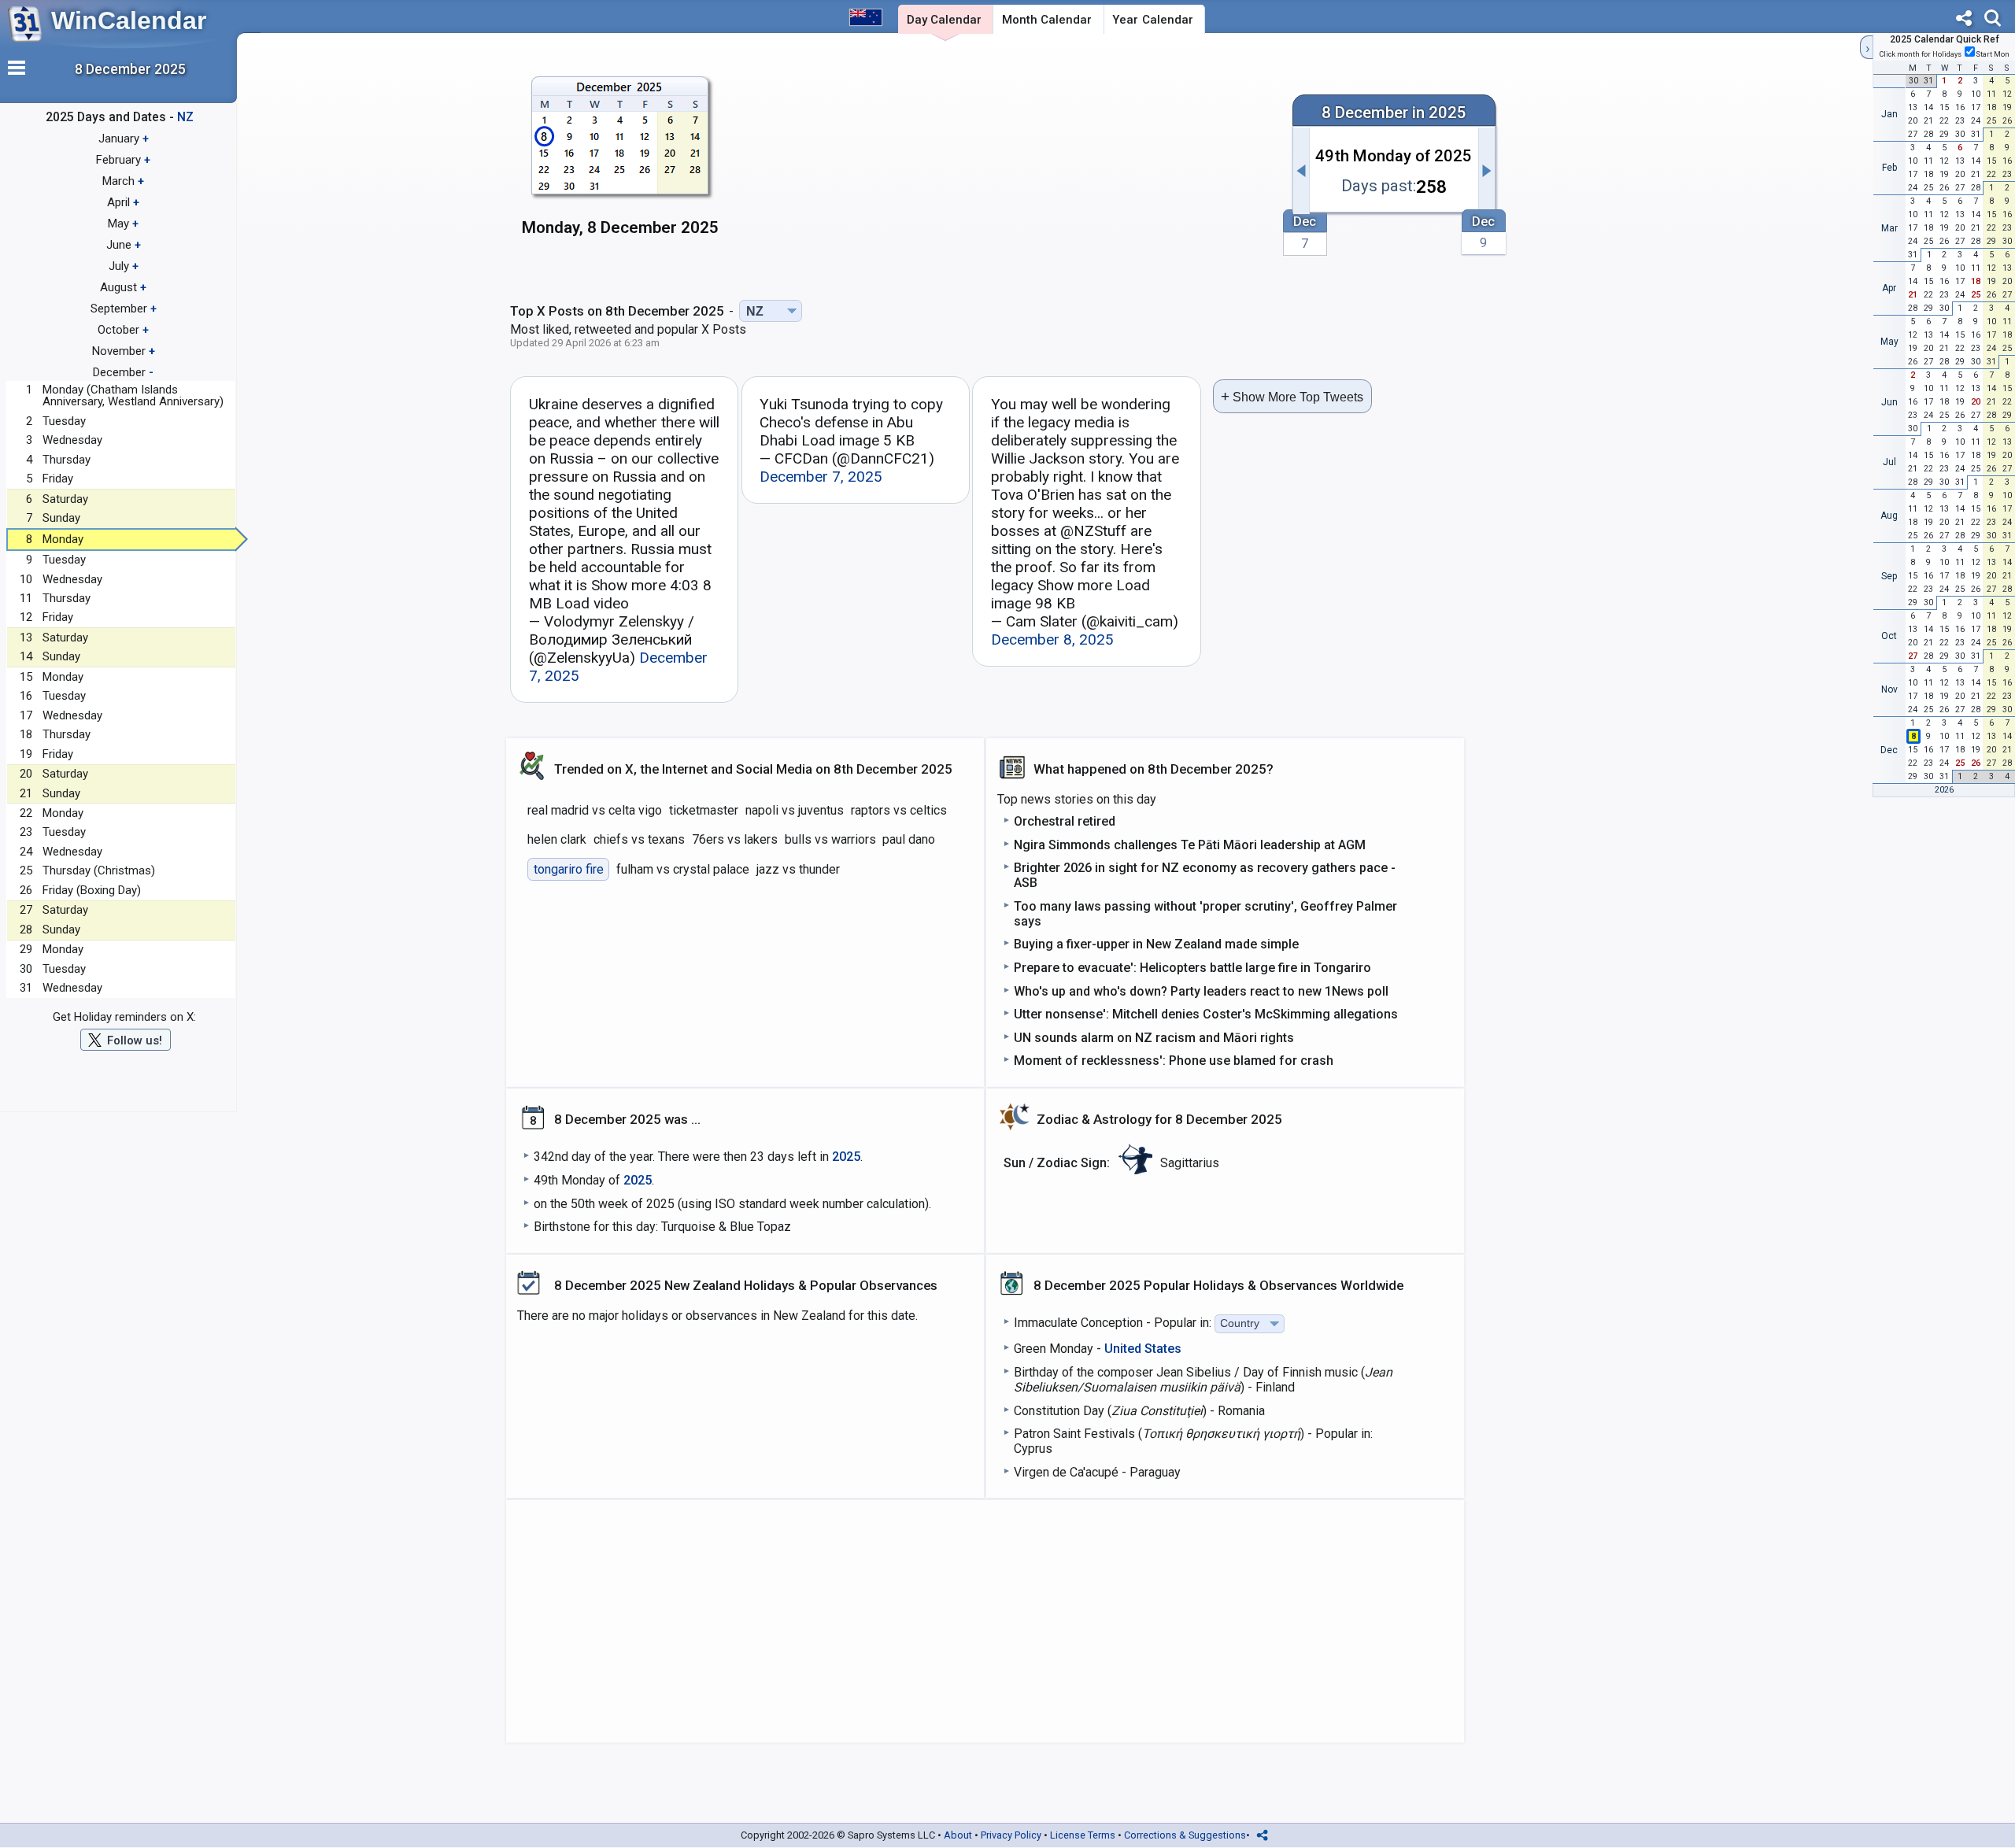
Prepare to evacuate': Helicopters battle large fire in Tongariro (1192, 968)
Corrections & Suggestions (1185, 1835)
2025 (846, 1157)
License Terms (1083, 1835)
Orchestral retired (1065, 821)
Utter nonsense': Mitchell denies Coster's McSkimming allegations (1206, 1014)
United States (1143, 1349)
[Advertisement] (1005, 163)
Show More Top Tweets (1292, 396)
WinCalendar (129, 20)
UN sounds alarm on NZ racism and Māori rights (1154, 1038)
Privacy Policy (1011, 1835)
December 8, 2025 (1052, 639)
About (958, 1835)
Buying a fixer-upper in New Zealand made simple (1156, 944)
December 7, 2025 (821, 477)
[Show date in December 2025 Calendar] (621, 165)
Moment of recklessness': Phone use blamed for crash (1174, 1061)
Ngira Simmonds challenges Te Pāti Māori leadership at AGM (1190, 845)
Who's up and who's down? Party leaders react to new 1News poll (1201, 991)
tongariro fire (569, 869)
